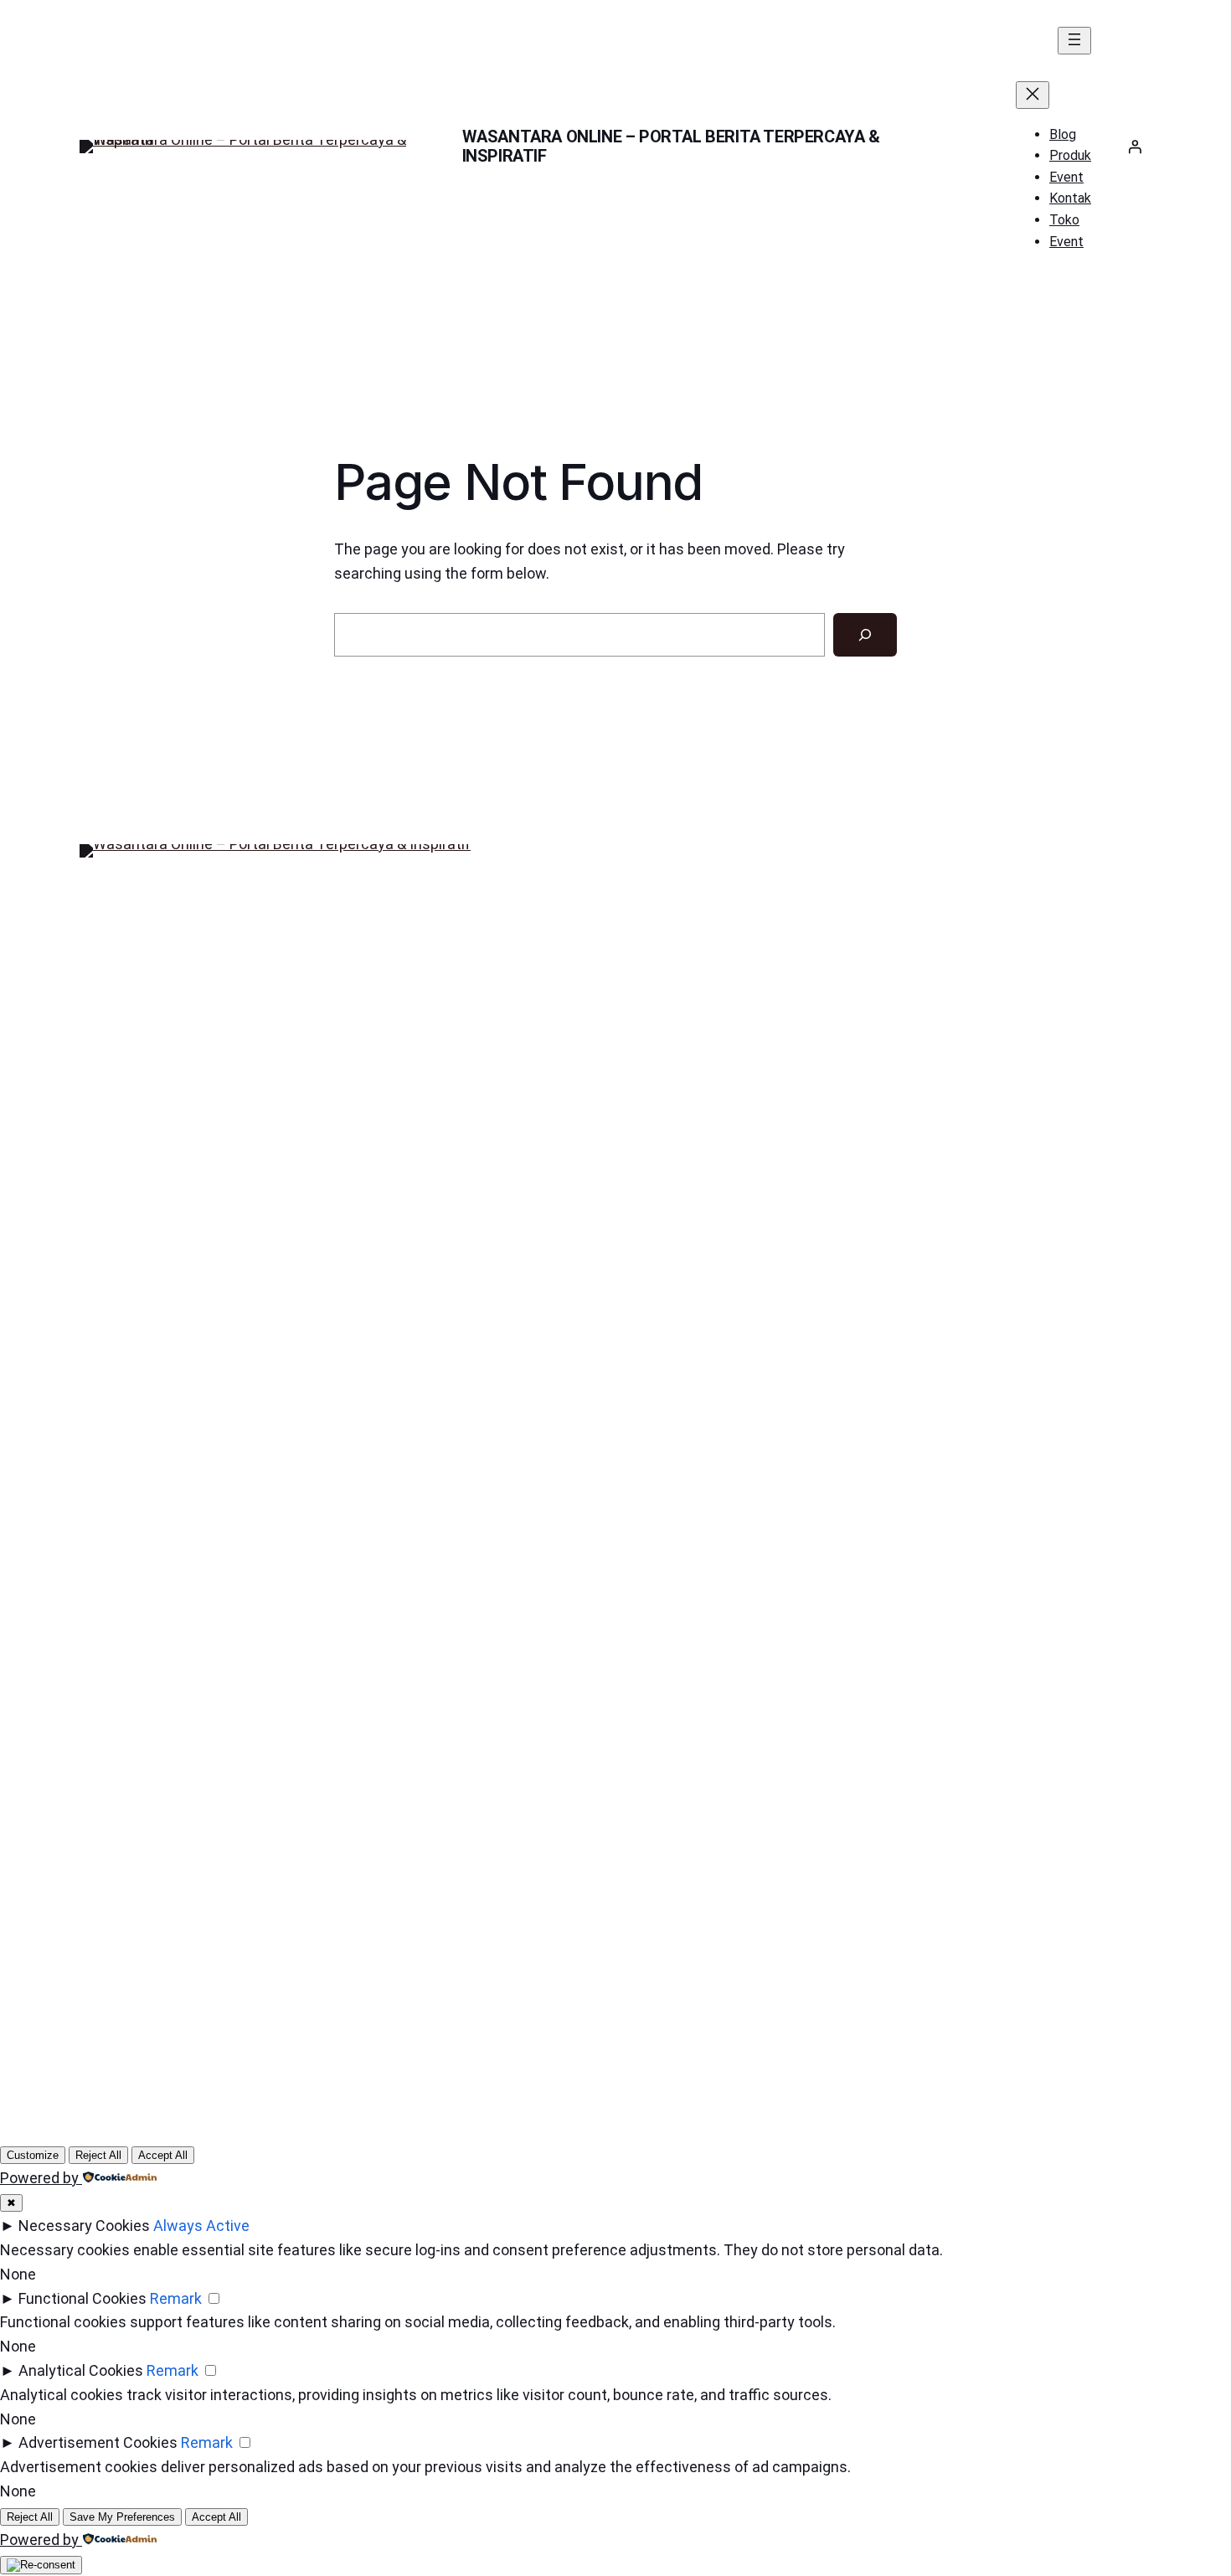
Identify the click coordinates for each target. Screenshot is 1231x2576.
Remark (176, 2298)
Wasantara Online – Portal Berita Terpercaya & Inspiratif (671, 146)
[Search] (865, 635)
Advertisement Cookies (98, 2442)
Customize (33, 2155)
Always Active (201, 2226)
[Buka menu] (1074, 41)
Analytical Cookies (81, 2370)
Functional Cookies (82, 2298)
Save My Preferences (122, 2517)
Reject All (98, 2155)
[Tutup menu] (1033, 95)
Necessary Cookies (84, 2226)
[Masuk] (1135, 147)
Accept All (163, 2155)
